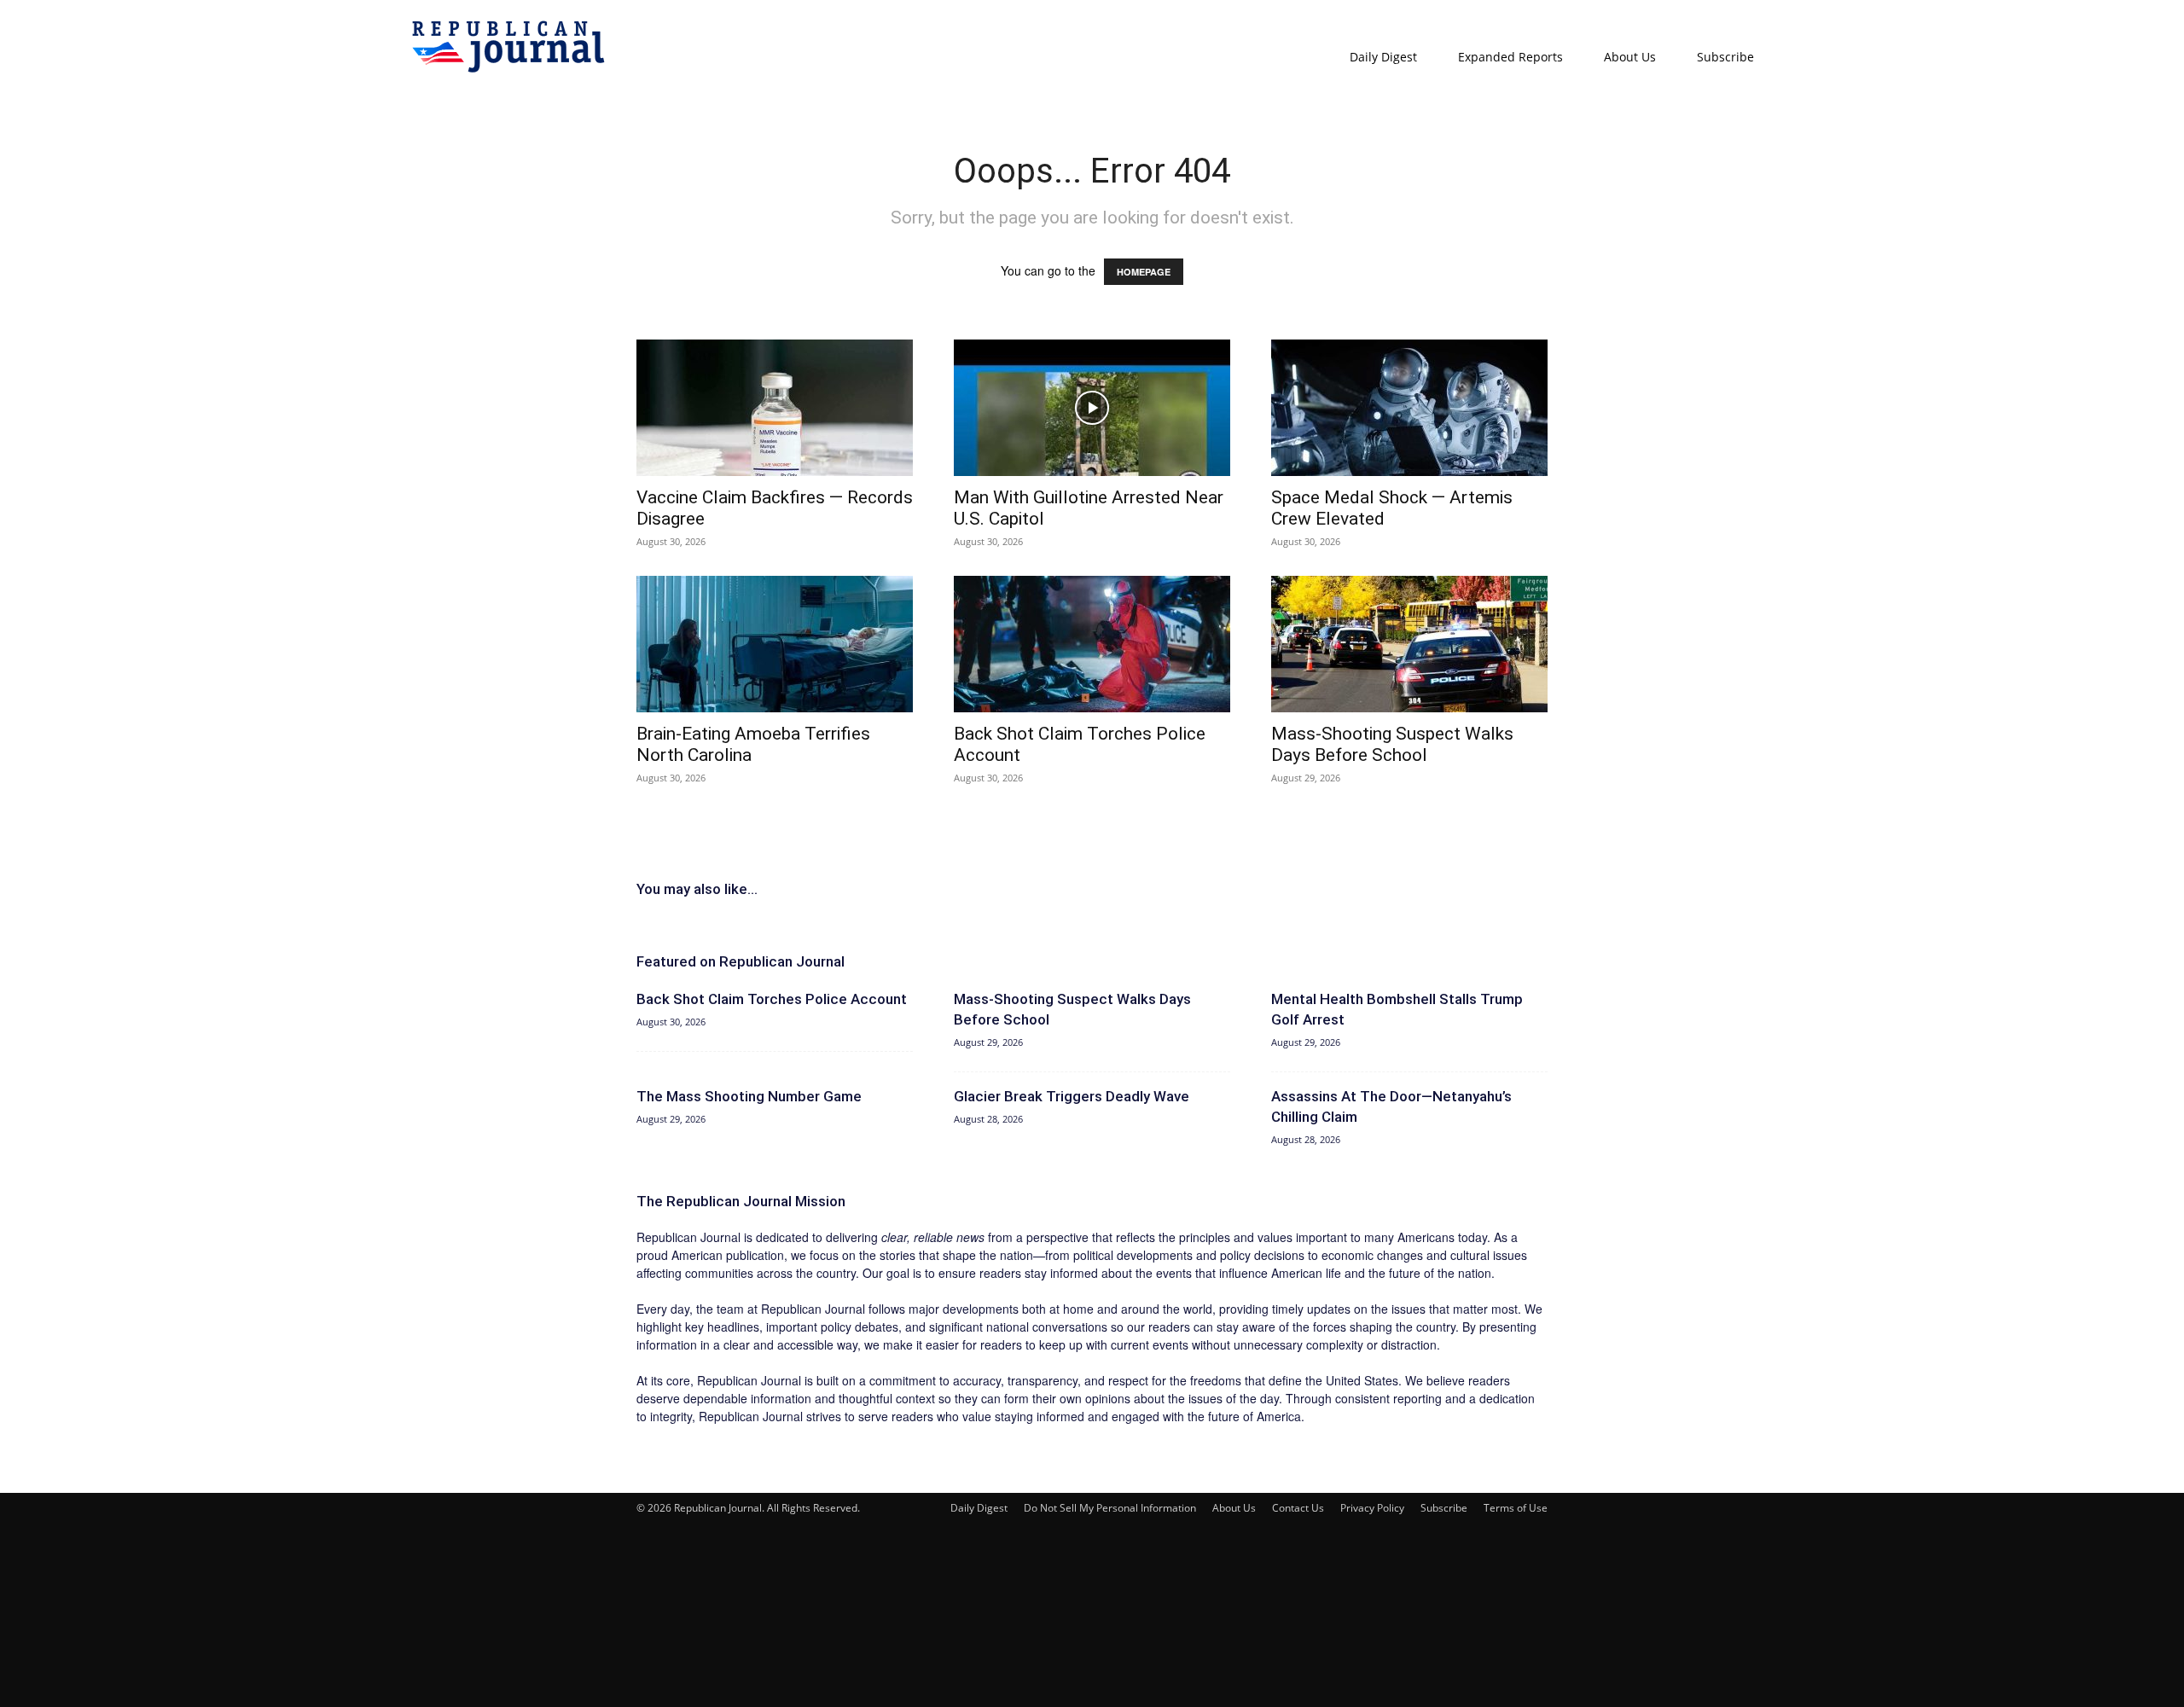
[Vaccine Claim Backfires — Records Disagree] (775, 408)
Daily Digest (1383, 57)
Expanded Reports (1510, 57)
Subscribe (1725, 57)
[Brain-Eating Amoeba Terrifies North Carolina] (775, 644)
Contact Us (1298, 1508)
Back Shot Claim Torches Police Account (772, 999)
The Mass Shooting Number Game (749, 1096)
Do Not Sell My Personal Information (1110, 1508)
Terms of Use (1516, 1508)
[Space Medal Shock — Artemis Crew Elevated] (1409, 408)
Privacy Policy (1372, 1508)
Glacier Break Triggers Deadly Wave (1072, 1096)
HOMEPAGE (1144, 272)
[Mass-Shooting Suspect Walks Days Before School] (1409, 644)
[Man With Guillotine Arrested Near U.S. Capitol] (1092, 408)
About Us (1630, 57)
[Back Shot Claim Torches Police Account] (1092, 644)
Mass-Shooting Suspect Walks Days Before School (1392, 744)
